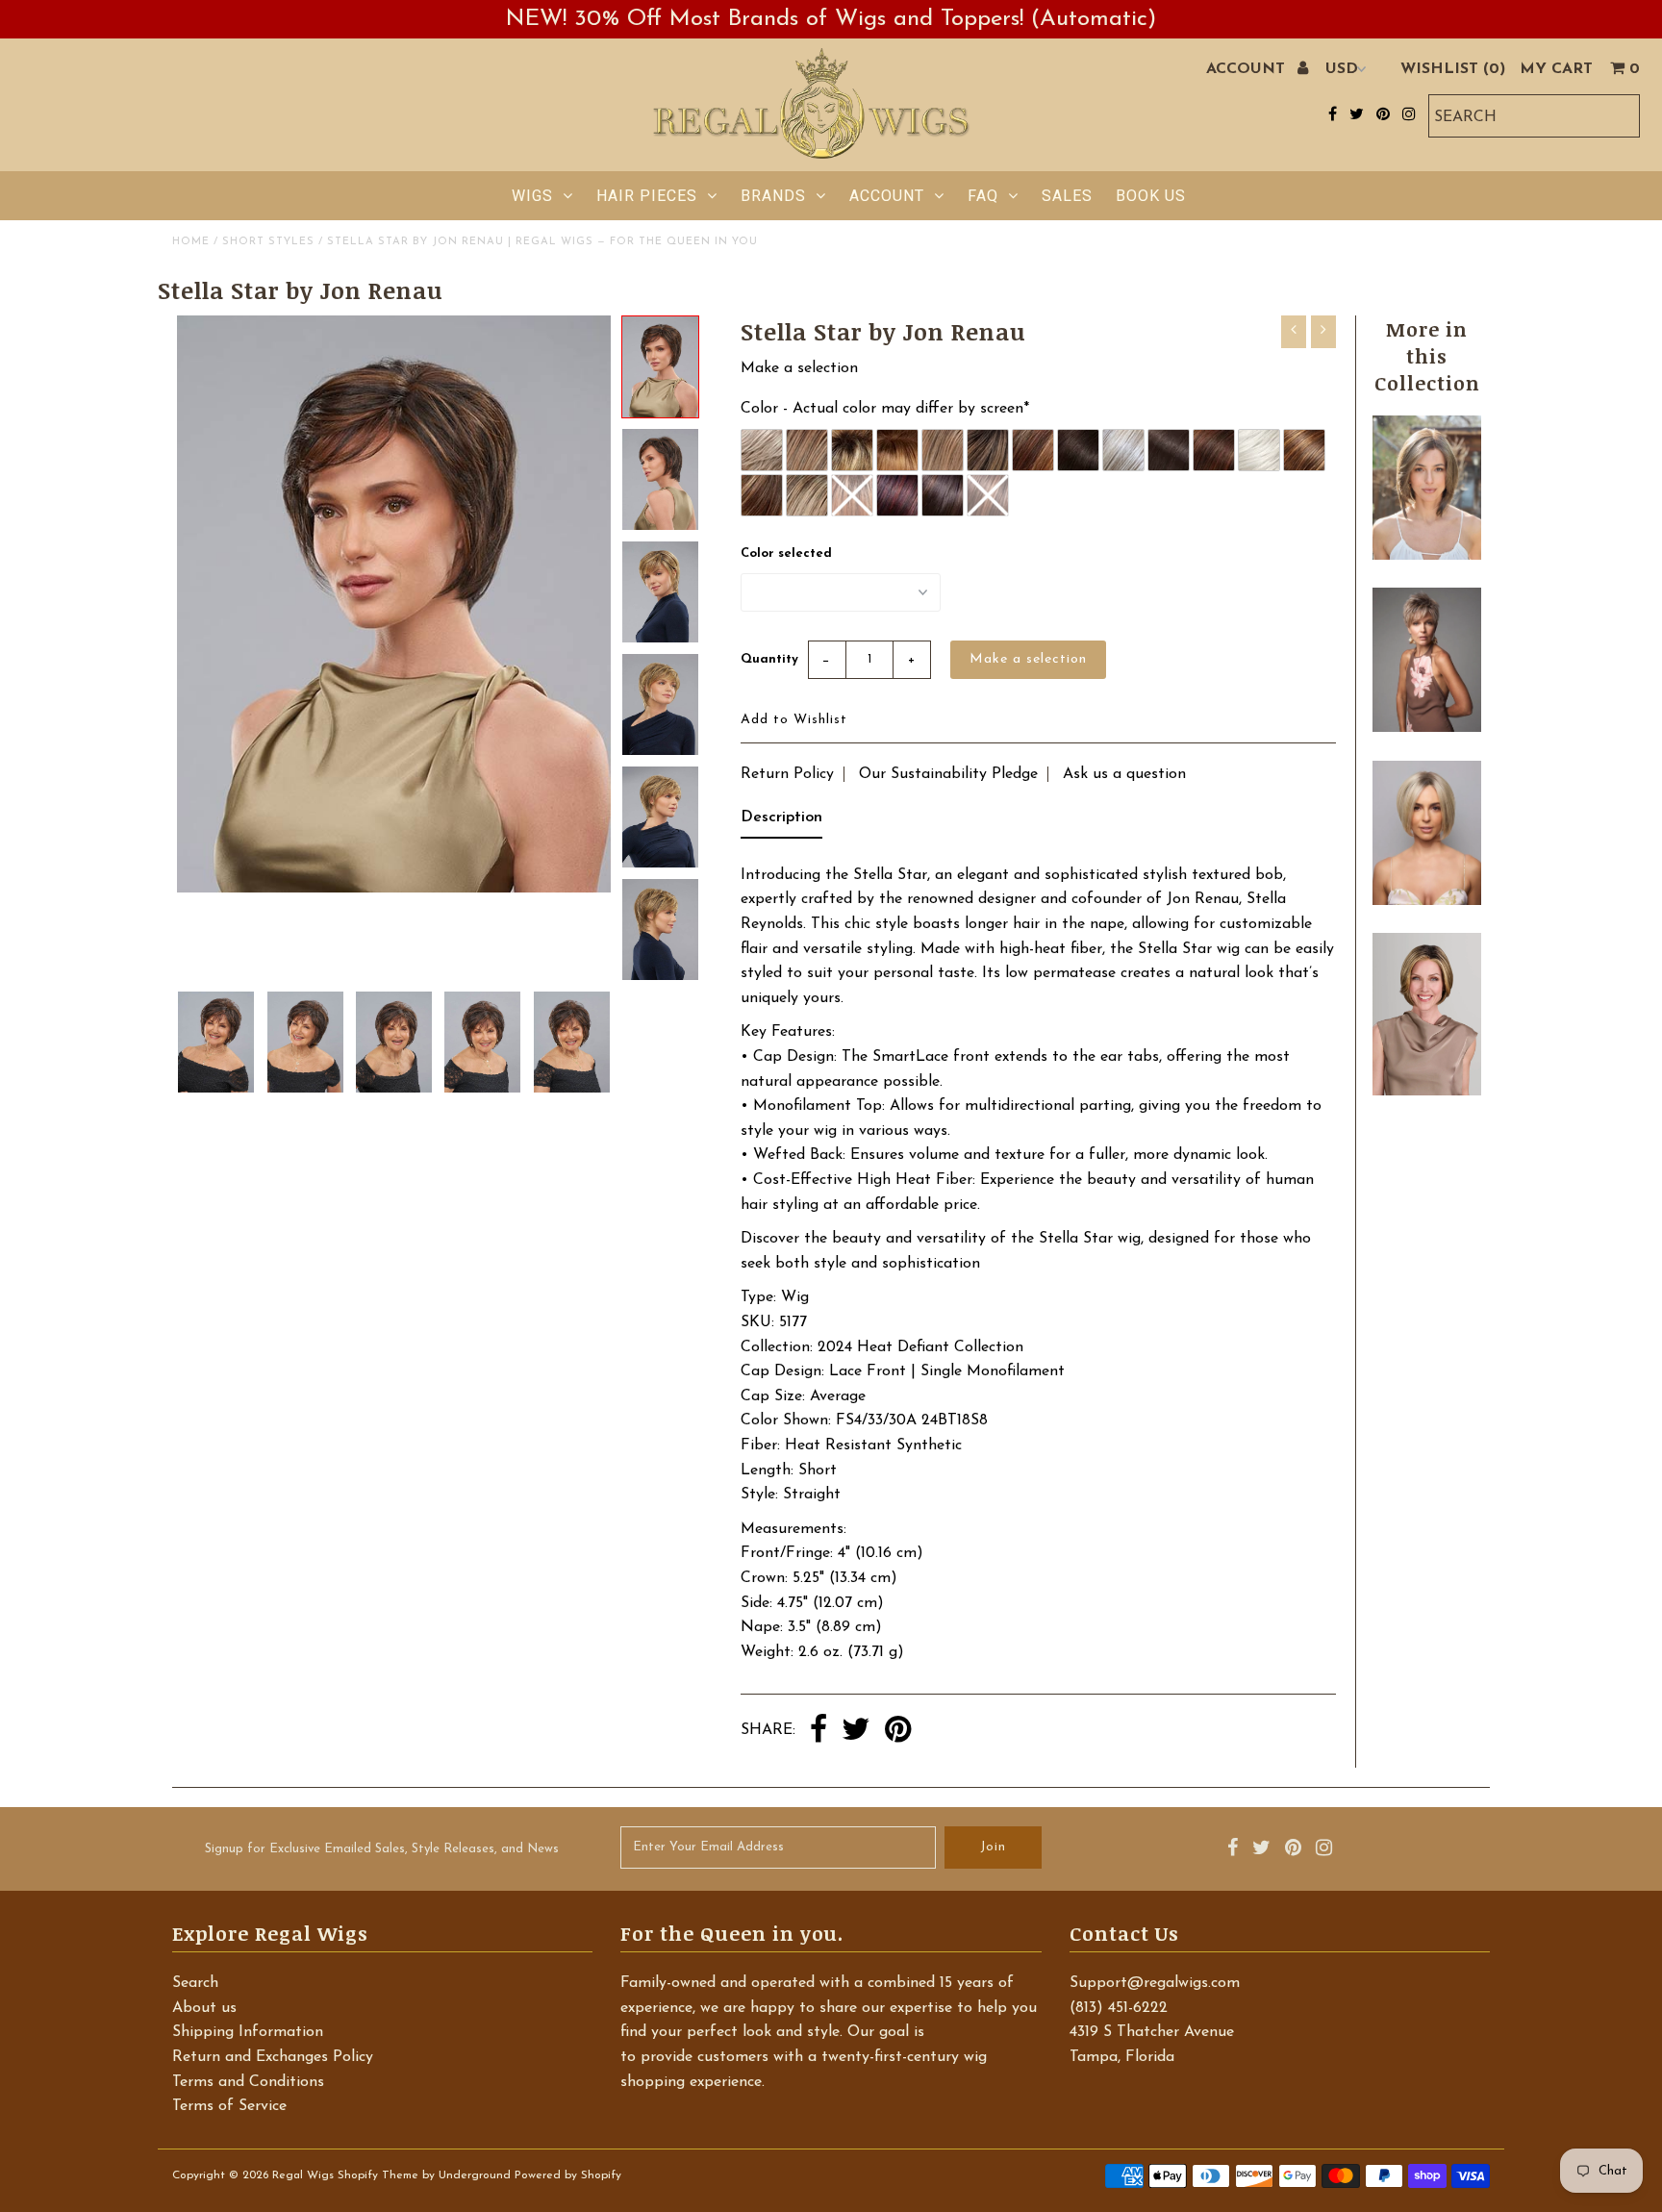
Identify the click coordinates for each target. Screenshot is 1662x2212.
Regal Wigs (303, 2175)
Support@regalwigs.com (1155, 1983)
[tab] (781, 822)
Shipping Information (248, 2032)
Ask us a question (1124, 774)
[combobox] (1534, 116)
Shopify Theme (378, 2175)
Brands (773, 196)
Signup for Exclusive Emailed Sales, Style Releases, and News (382, 1849)
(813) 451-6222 (1119, 2008)
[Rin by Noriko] (1426, 728)
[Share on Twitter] (856, 1731)
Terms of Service (229, 2106)
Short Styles (268, 242)
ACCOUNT (1248, 69)
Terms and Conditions (248, 2082)
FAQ (983, 196)
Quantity (769, 659)
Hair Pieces (647, 196)
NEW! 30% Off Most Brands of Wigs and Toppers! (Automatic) (831, 19)
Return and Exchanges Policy (273, 2057)
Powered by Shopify (568, 2175)
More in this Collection (1427, 356)
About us (204, 2008)
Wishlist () (1453, 69)
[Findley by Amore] (1426, 556)
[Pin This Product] (898, 1731)
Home (191, 242)
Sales (1067, 196)
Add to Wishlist (794, 720)
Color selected (786, 553)
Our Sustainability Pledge (948, 774)
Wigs (532, 196)
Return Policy (787, 774)
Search (195, 1983)
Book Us (1151, 196)
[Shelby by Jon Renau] (1426, 1092)
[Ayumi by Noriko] (1426, 901)
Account (887, 196)
